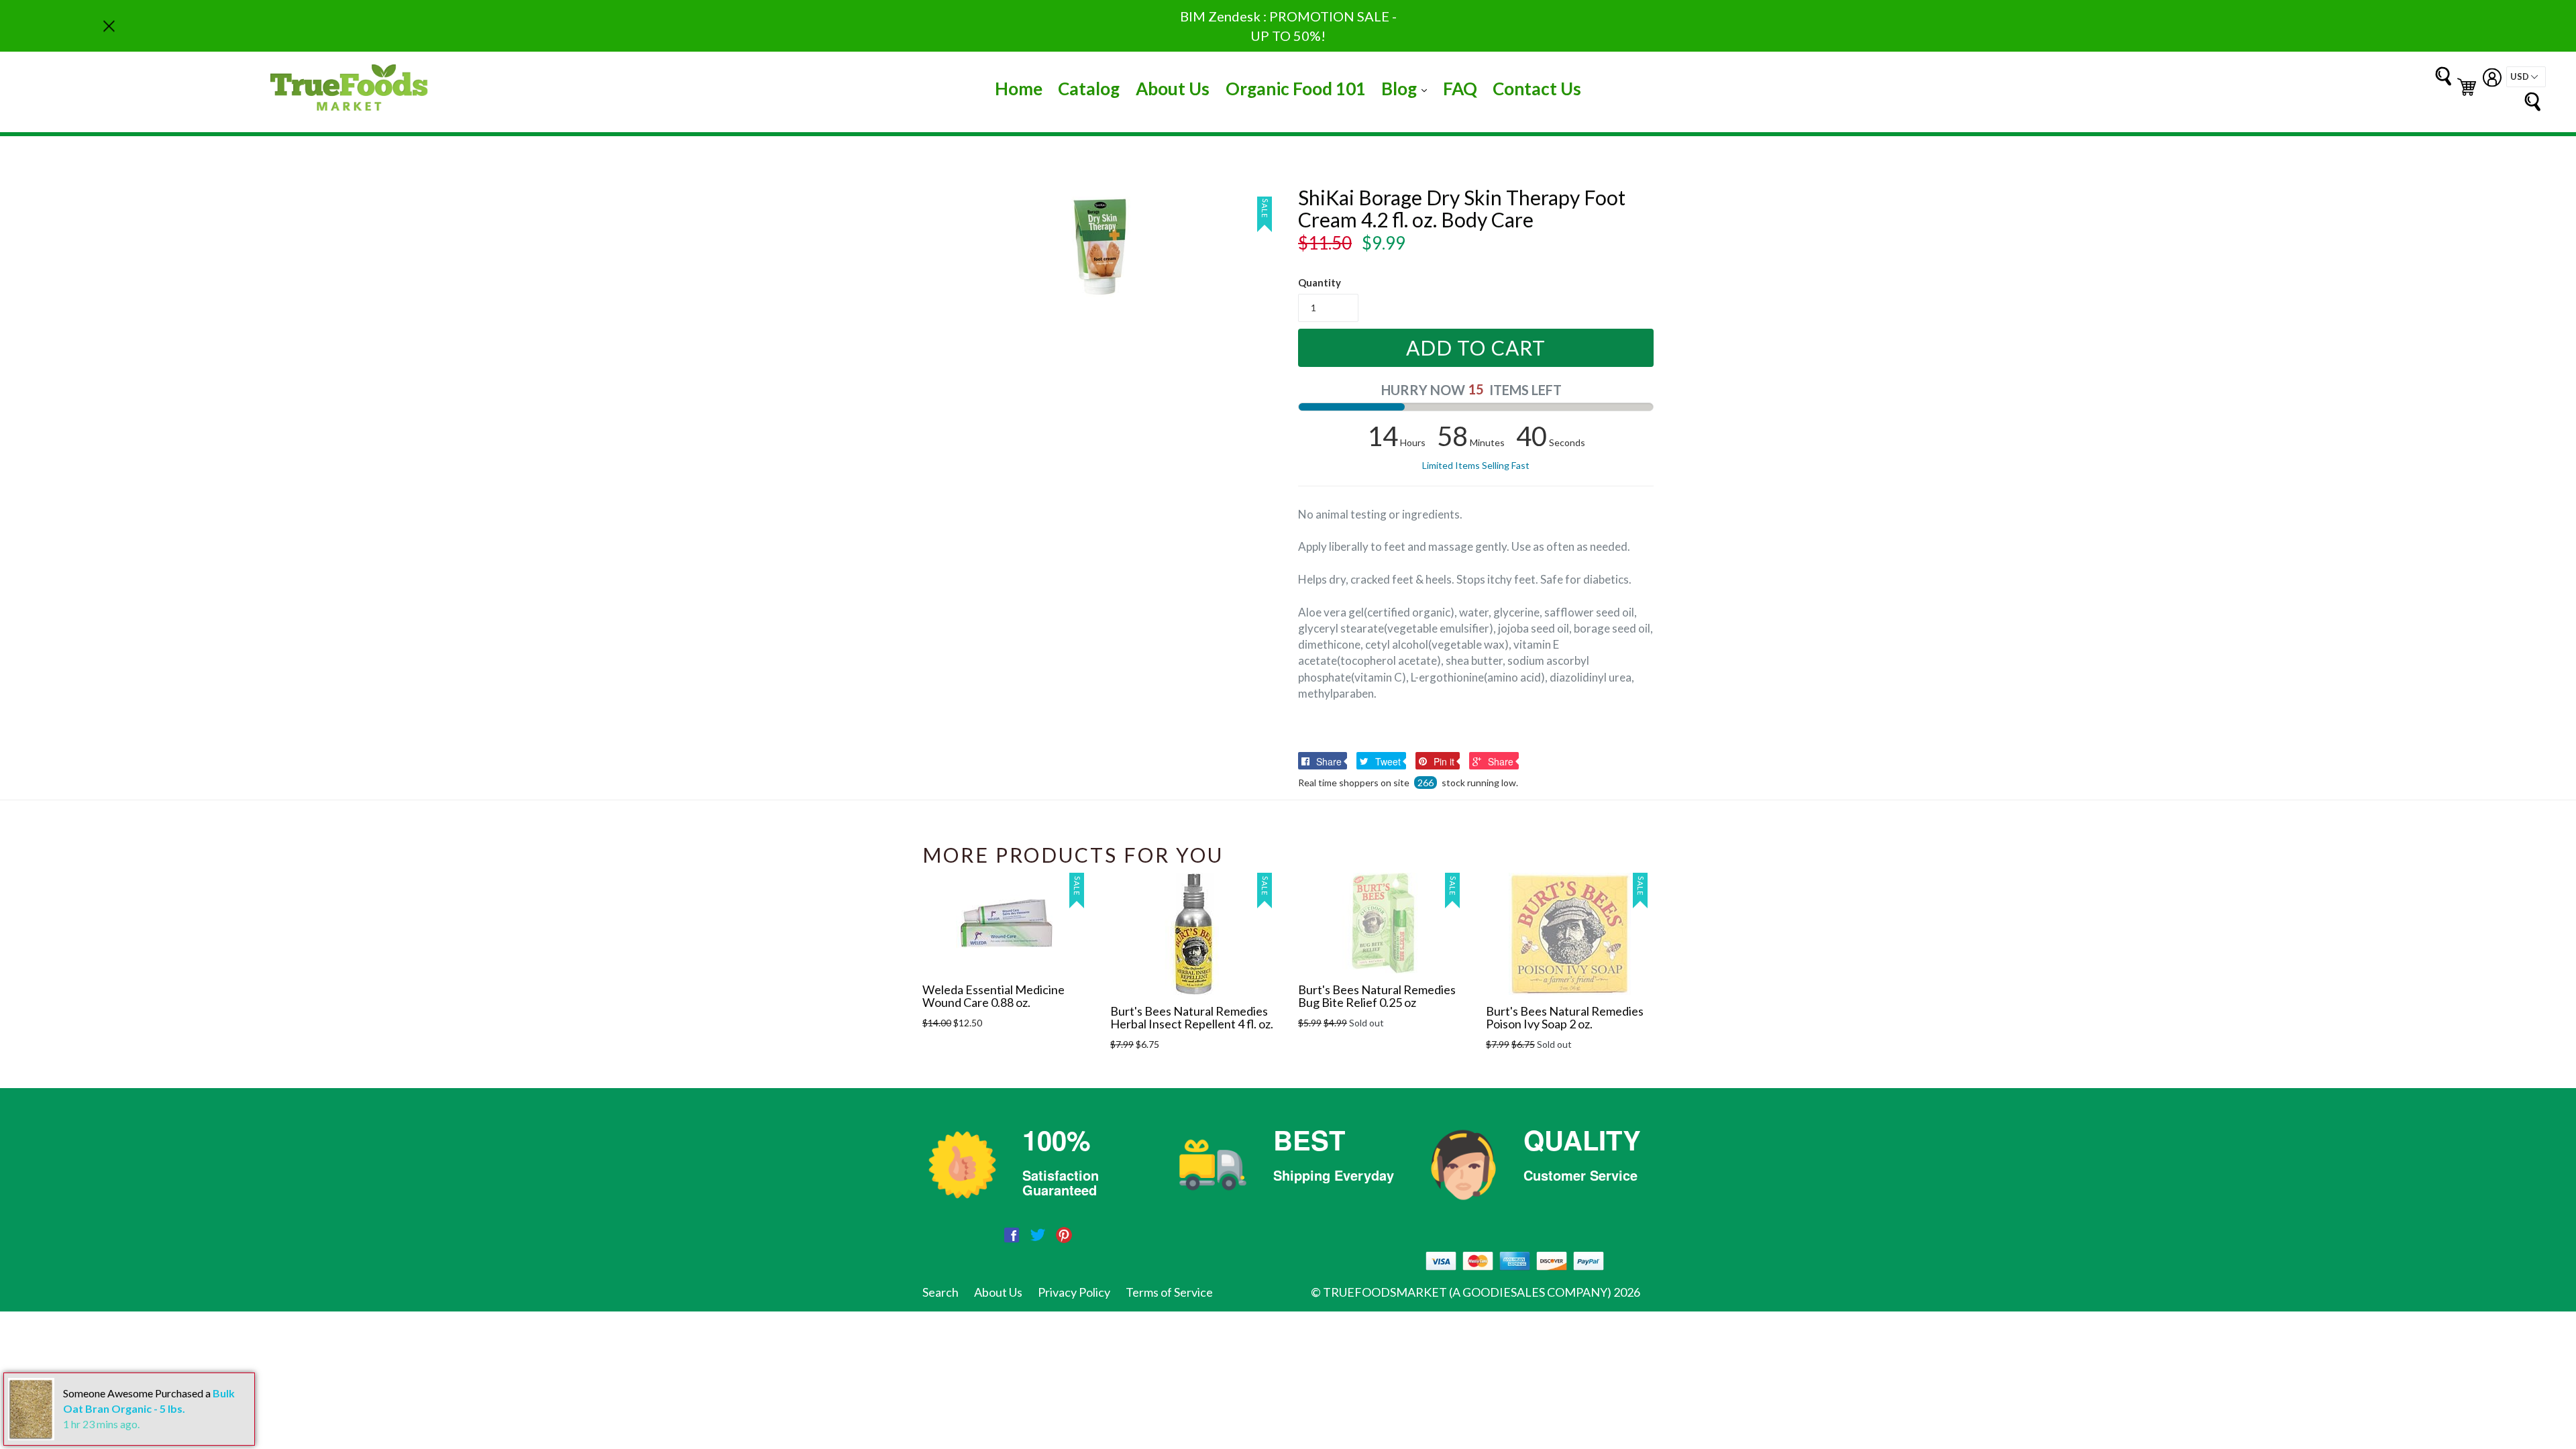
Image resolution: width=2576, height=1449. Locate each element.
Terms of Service (1169, 1292)
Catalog (1089, 89)
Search (941, 1292)
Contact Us (1537, 89)
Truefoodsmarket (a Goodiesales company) (1467, 1292)
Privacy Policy (1074, 1292)
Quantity (1320, 282)
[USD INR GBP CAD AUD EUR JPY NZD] (2526, 77)
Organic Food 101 (1296, 89)
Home (1019, 89)
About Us (1173, 89)
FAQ (1460, 89)
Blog (1407, 88)
